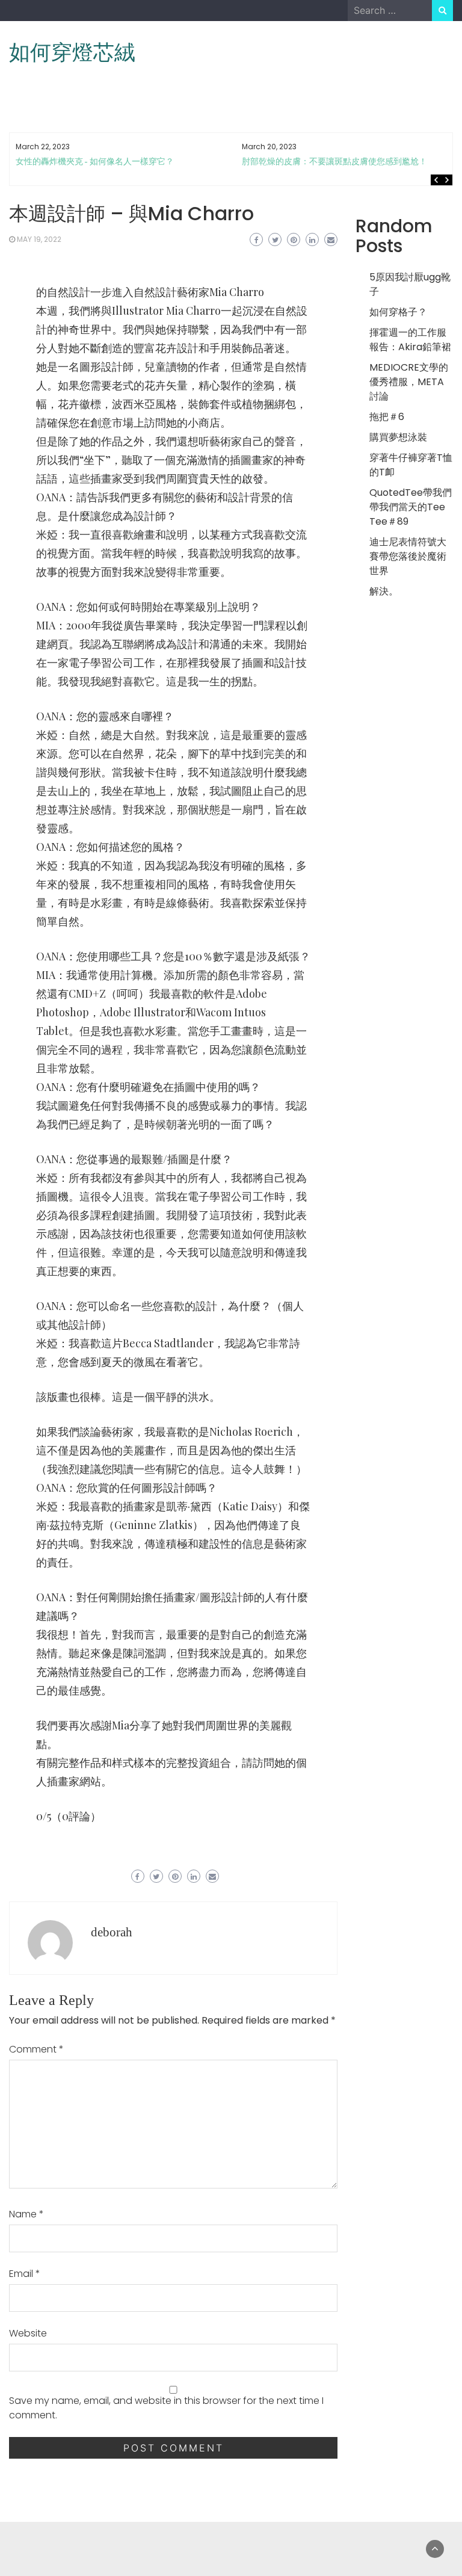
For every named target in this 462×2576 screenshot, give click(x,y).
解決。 (384, 591)
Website (28, 2333)
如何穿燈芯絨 (72, 52)
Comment (36, 2049)
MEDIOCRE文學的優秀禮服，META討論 (409, 382)
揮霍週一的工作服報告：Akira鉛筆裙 (410, 340)
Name (26, 2214)
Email (25, 2274)
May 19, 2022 (39, 239)
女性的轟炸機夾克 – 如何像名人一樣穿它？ (95, 162)
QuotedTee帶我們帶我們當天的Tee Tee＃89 (411, 507)
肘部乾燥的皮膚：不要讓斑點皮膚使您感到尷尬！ (334, 162)
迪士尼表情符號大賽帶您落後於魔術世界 (408, 556)
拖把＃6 (387, 417)
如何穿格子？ (398, 312)
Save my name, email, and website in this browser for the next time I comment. (166, 2408)
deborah (112, 1932)
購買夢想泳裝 (398, 437)
